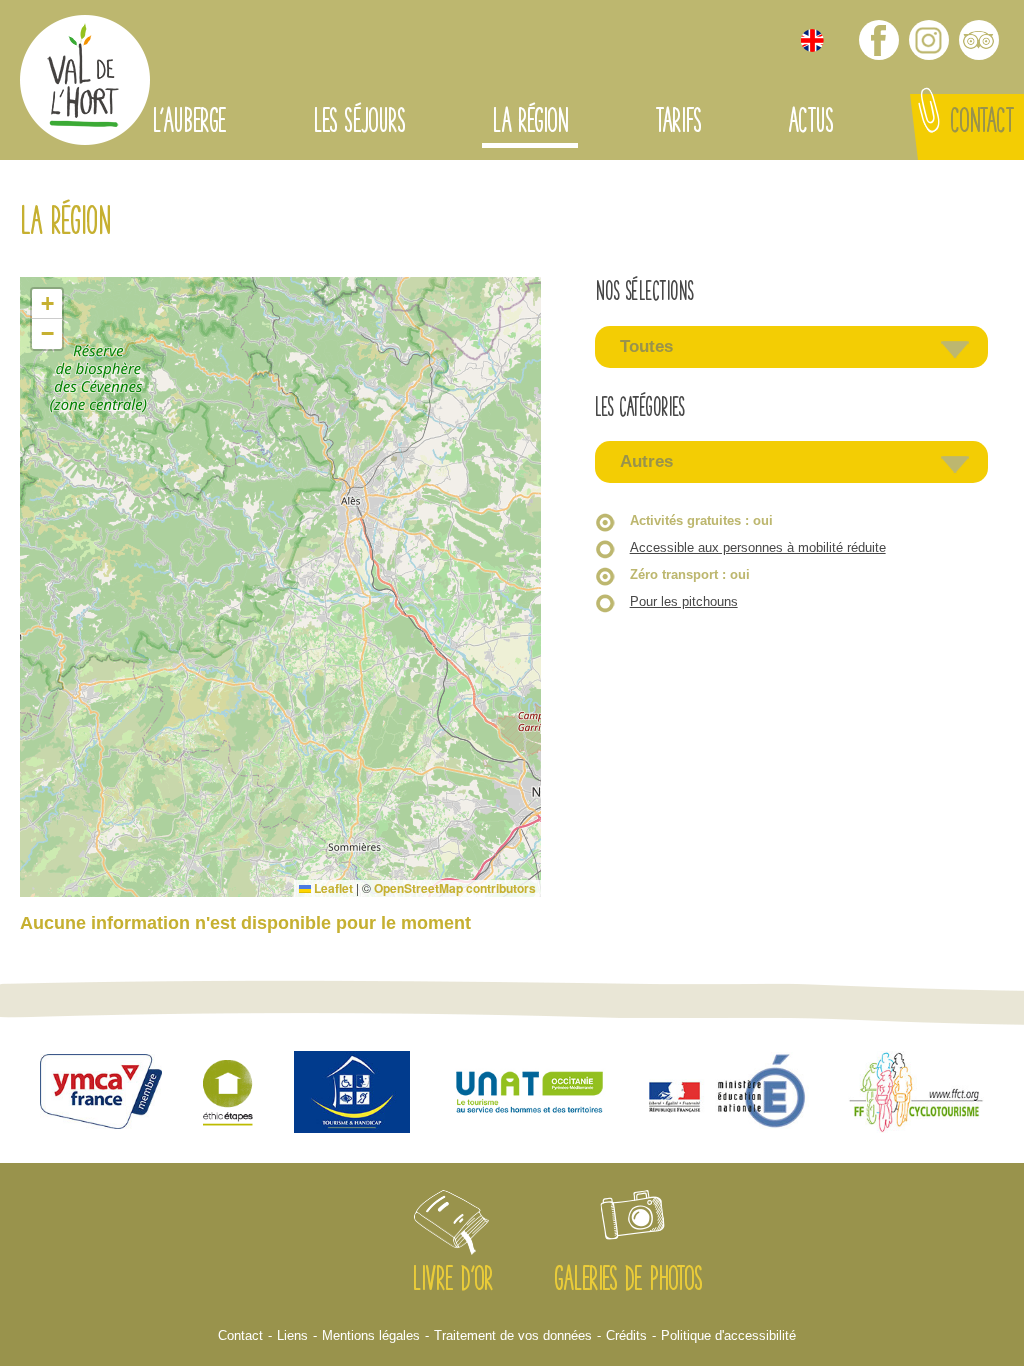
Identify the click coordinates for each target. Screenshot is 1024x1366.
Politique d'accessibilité (728, 1335)
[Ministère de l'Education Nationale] (729, 1094)
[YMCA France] (100, 1093)
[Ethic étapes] (228, 1094)
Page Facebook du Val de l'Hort (879, 40)
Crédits (626, 1335)
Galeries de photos (628, 1282)
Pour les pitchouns (684, 601)
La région (530, 124)
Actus (810, 124)
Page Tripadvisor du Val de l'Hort (979, 40)
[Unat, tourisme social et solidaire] (530, 1094)
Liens (292, 1335)
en (812, 40)
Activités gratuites (701, 520)
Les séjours (359, 124)
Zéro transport (690, 574)
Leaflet (332, 888)
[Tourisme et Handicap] (352, 1094)
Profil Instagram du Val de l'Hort (929, 40)
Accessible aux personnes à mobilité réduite (758, 547)
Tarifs (678, 124)
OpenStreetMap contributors (455, 888)
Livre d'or (452, 1282)
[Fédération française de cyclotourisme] (916, 1094)
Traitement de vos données (513, 1335)
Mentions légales (371, 1335)
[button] (47, 304)
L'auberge (189, 124)
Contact (982, 124)
